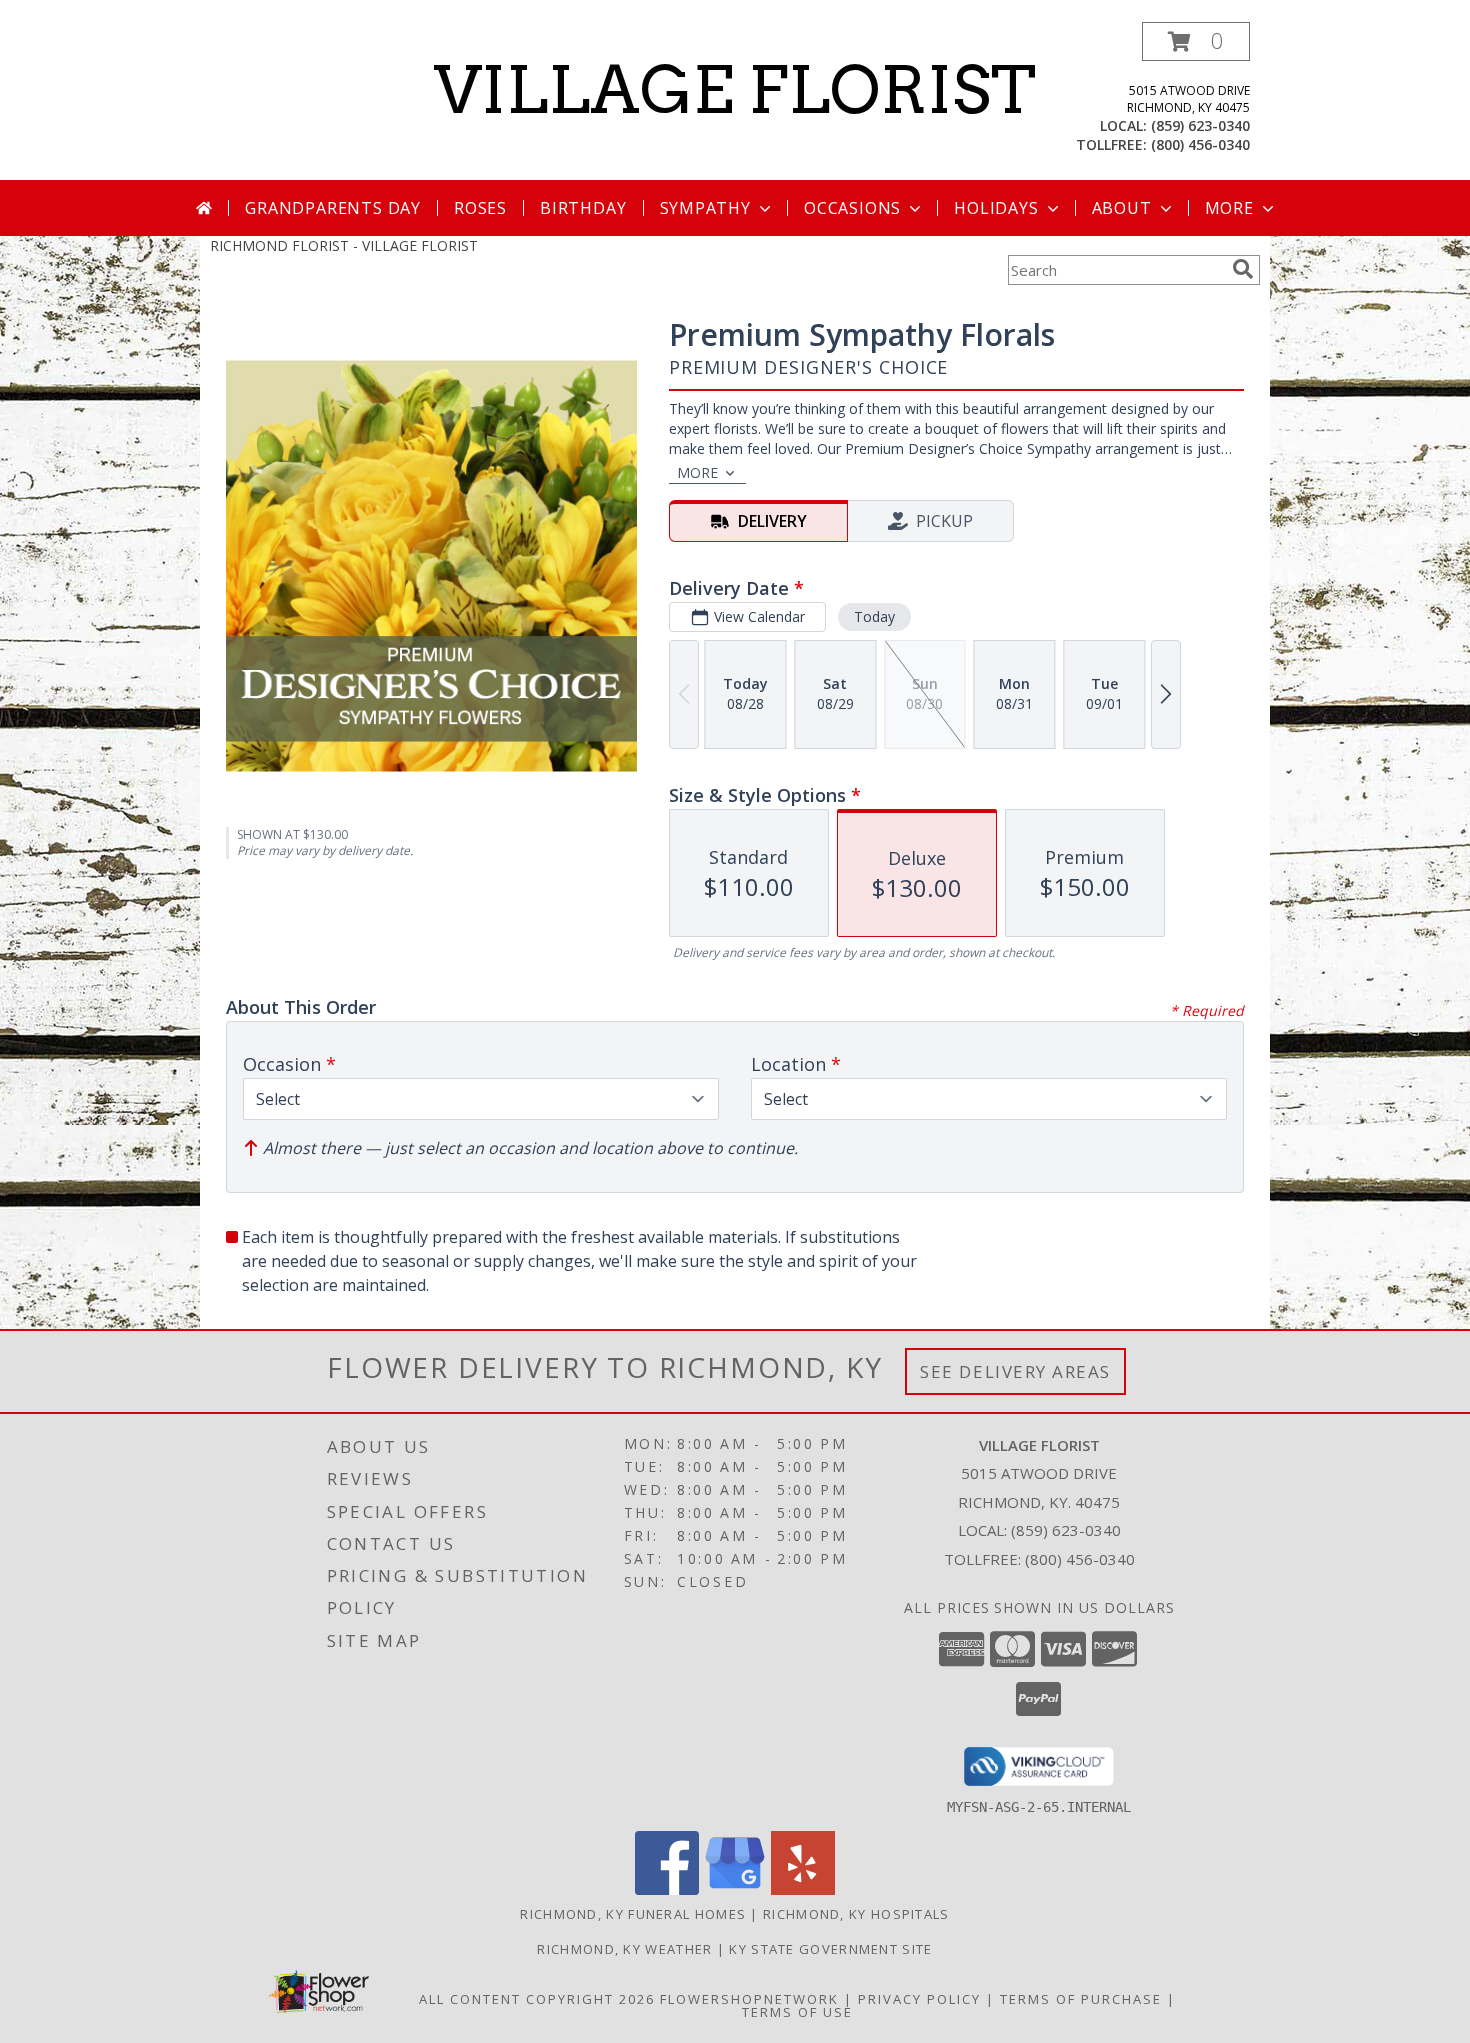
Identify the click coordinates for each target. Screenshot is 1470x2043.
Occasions (852, 208)
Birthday (583, 208)
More (1229, 208)
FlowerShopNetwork (749, 1999)
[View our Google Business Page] (735, 1889)
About (1122, 208)
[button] (1196, 41)
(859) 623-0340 (1200, 125)
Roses (480, 208)
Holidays (996, 208)
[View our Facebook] (667, 1889)
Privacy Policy (919, 1999)
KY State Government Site (830, 1949)
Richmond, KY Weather (624, 1949)
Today (874, 616)
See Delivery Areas (1015, 1371)
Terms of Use (797, 2012)
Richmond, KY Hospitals (856, 1914)
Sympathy (705, 208)
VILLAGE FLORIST (735, 90)
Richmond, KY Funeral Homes (633, 1914)
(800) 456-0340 (1200, 144)
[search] (1243, 269)
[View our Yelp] (803, 1889)
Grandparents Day (333, 208)
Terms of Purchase (1081, 1999)
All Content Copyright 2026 (537, 1999)
